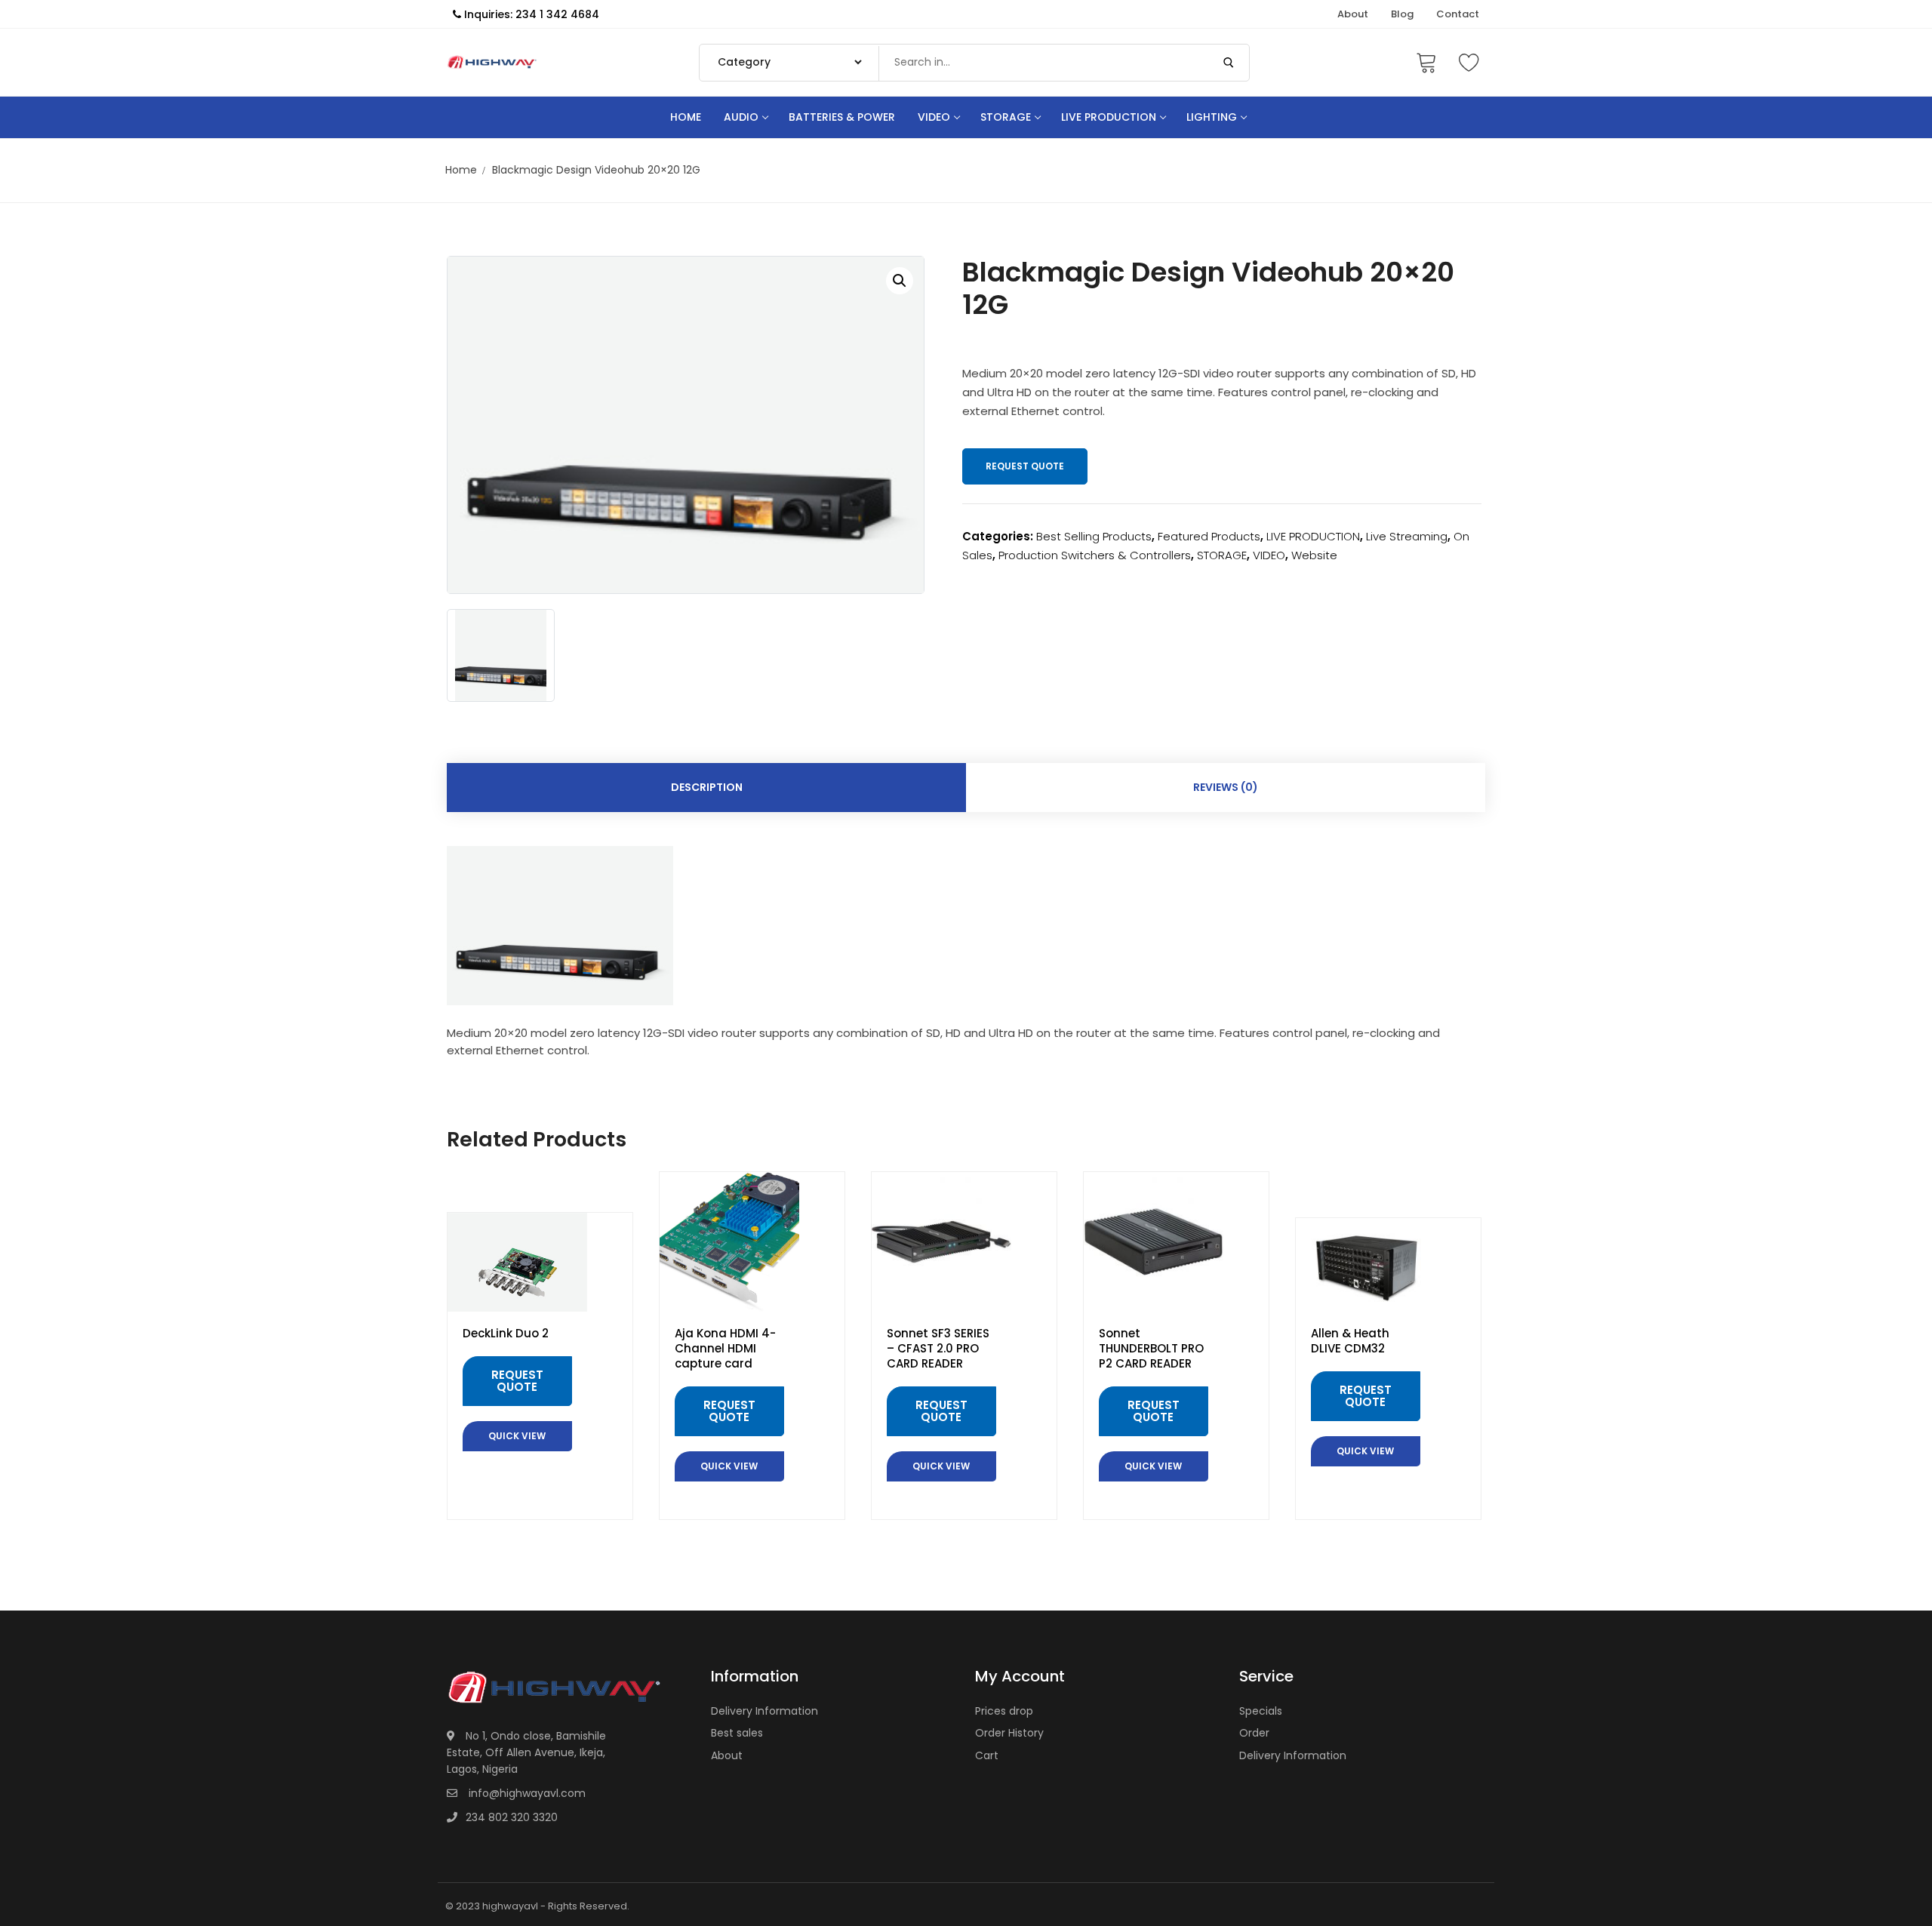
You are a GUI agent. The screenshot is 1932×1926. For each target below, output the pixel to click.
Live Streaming (1407, 536)
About (727, 1755)
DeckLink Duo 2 (506, 1334)
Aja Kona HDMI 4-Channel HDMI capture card (725, 1349)
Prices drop (1004, 1711)
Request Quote (1025, 466)
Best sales (737, 1733)
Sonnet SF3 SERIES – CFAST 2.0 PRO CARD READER (938, 1349)
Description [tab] (707, 787)
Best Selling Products (1094, 536)
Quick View (517, 1436)
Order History (1009, 1733)
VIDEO (1269, 555)
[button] (900, 281)
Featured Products (1209, 536)
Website (1314, 555)
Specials (1261, 1711)
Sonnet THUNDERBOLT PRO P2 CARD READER (1151, 1349)
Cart (987, 1755)
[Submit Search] (1229, 63)
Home (461, 170)
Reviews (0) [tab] (1226, 787)
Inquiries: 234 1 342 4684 (530, 14)
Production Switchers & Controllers (1095, 555)
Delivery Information (764, 1711)
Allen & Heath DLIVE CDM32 (1350, 1341)
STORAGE (1222, 555)
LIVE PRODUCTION (1313, 536)
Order (1254, 1733)
